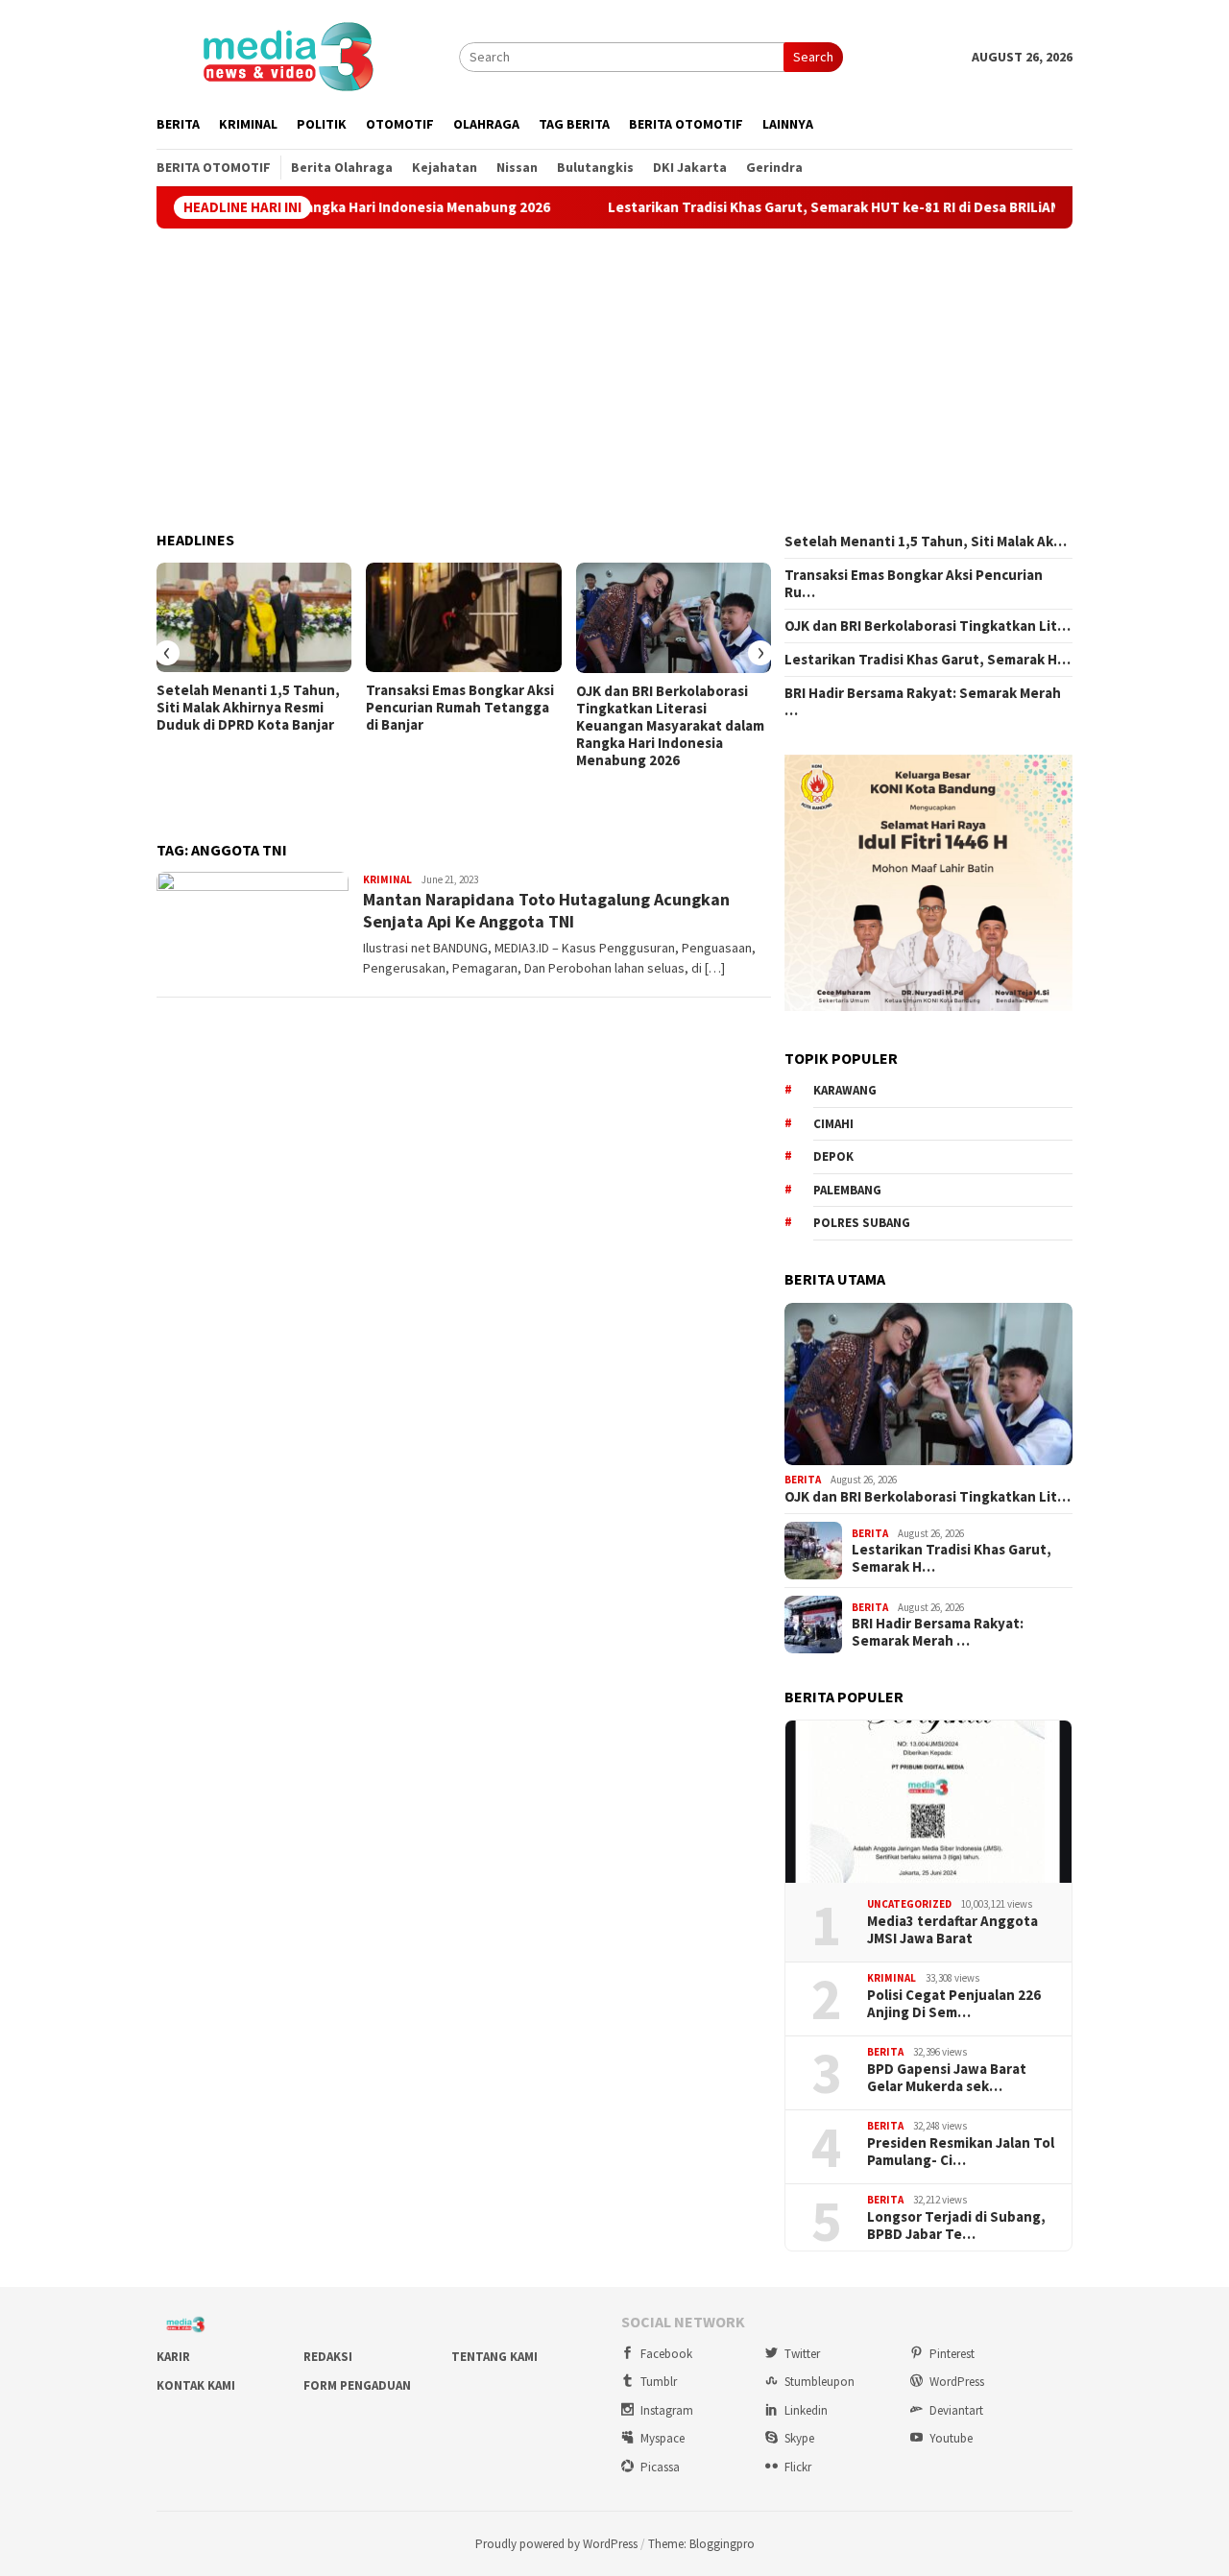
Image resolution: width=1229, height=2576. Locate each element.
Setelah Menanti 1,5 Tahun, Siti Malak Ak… (926, 542)
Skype (799, 2438)
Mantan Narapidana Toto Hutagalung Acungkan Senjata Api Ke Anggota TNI (546, 910)
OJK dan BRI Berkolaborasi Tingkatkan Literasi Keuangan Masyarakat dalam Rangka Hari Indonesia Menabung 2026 (670, 726)
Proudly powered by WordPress (556, 2544)
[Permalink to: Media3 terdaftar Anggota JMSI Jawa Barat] (928, 1802)
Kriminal (387, 879)
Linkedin (806, 2410)
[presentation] (167, 653)
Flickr (798, 2467)
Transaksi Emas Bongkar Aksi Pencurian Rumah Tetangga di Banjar (460, 708)
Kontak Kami (196, 2385)
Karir (173, 2357)
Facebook (666, 2354)
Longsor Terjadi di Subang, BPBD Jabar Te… (956, 2226)
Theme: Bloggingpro (701, 2544)
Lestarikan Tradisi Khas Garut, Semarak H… (928, 660)
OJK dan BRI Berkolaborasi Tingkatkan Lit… (928, 626)
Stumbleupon (819, 2382)
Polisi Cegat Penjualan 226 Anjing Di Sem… (954, 2004)
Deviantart (956, 2410)
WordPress (957, 2382)
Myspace (663, 2438)
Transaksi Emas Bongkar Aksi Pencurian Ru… (914, 584)
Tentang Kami (494, 2357)
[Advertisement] (614, 380)
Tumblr (659, 2382)
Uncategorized (909, 1904)
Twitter (802, 2354)
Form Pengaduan (357, 2385)
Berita (803, 1480)
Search (813, 57)
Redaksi (328, 2357)
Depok (833, 1156)
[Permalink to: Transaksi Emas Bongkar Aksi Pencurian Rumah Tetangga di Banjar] (463, 617)
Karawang (845, 1090)
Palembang (847, 1190)
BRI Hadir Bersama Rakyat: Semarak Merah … (923, 702)
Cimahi (833, 1124)
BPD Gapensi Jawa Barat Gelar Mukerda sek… (947, 2078)
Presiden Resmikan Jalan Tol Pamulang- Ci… (961, 2152)
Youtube (951, 2438)
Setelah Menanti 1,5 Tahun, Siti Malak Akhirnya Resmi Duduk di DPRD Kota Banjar (248, 708)
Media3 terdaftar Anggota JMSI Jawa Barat (952, 1930)
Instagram (667, 2410)
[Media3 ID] (287, 55)
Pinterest (952, 2354)
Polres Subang (862, 1223)
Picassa (660, 2467)
